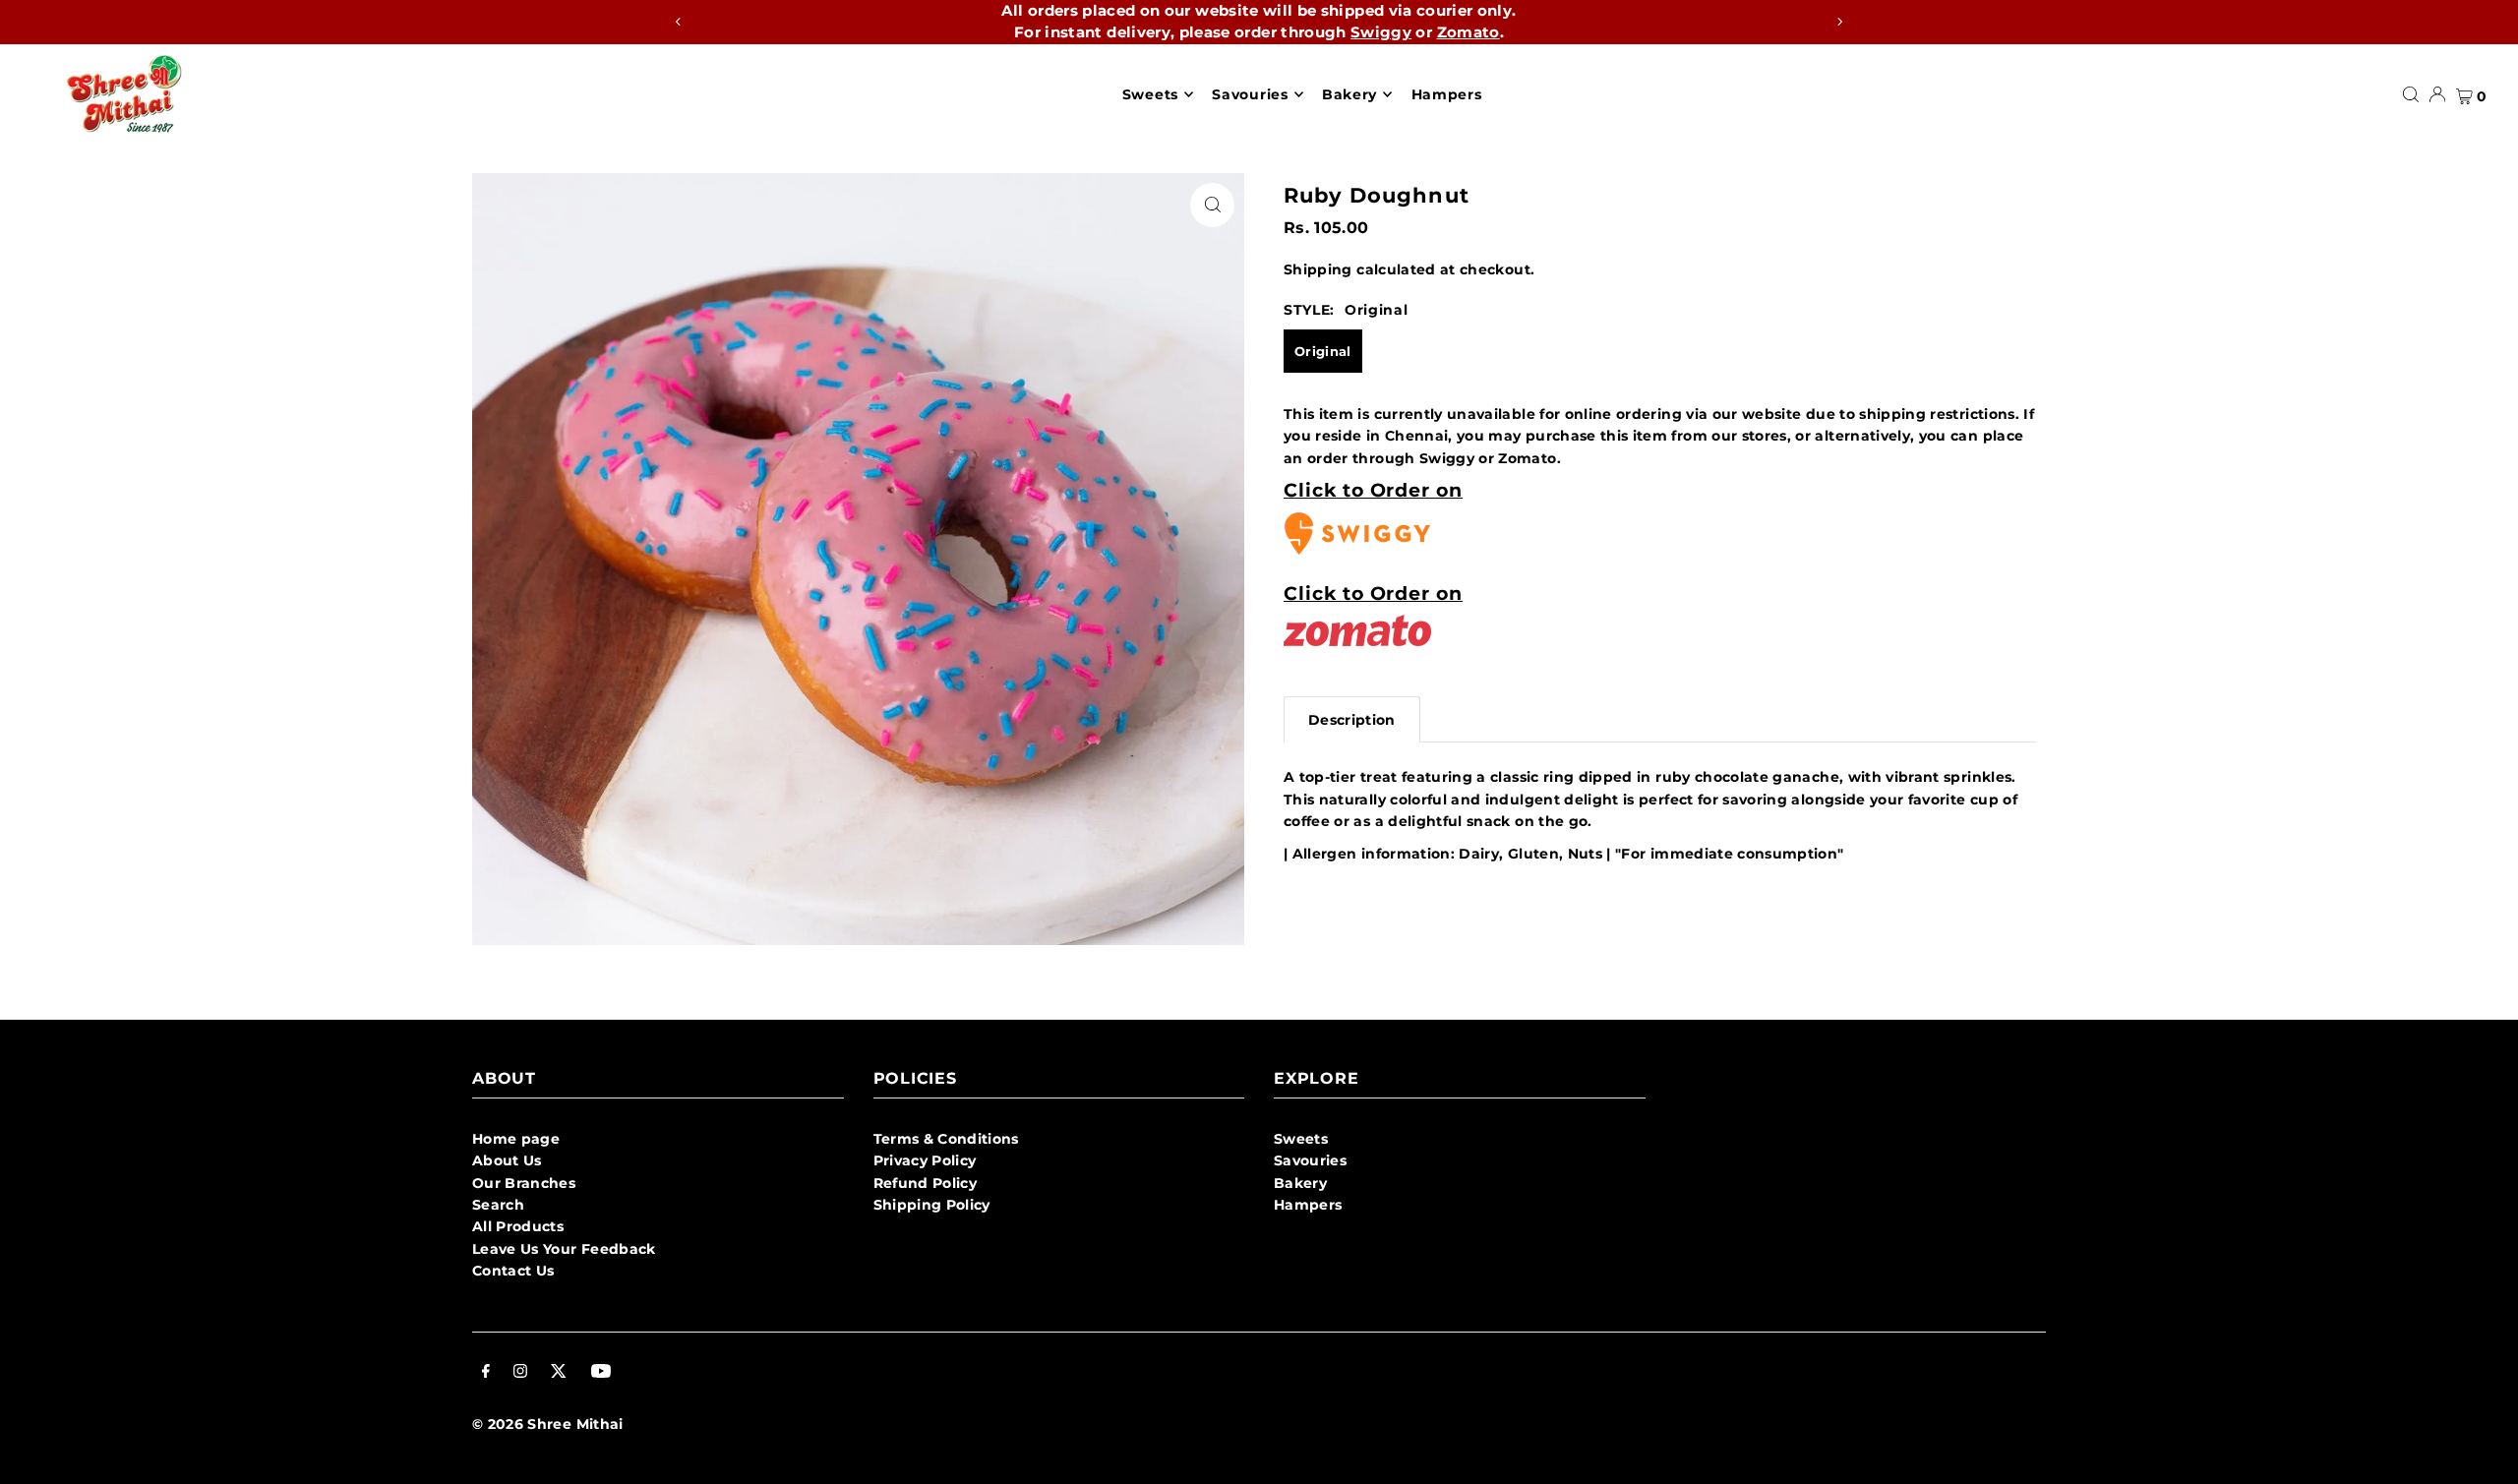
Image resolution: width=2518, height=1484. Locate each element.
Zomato (1469, 32)
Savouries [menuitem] (1250, 94)
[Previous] (679, 22)
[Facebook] (486, 1373)
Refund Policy (926, 1183)
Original (1323, 351)
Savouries (1310, 1160)
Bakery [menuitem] (1349, 94)
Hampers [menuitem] (1447, 94)
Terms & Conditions (946, 1139)
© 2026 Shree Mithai (548, 1424)
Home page (516, 1139)
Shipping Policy (932, 1205)
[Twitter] (559, 1373)
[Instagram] (520, 1373)
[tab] (1352, 719)
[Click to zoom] (1212, 205)
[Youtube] (601, 1373)
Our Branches (524, 1183)
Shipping (1318, 269)
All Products (518, 1226)
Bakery (1300, 1183)
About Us (507, 1160)
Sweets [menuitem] (1150, 94)
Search (498, 1205)
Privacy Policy (925, 1160)
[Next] (1839, 22)
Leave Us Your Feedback (564, 1249)
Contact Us (513, 1271)
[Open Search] (2411, 94)
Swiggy (1381, 32)
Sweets (1301, 1139)
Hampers (1308, 1205)
